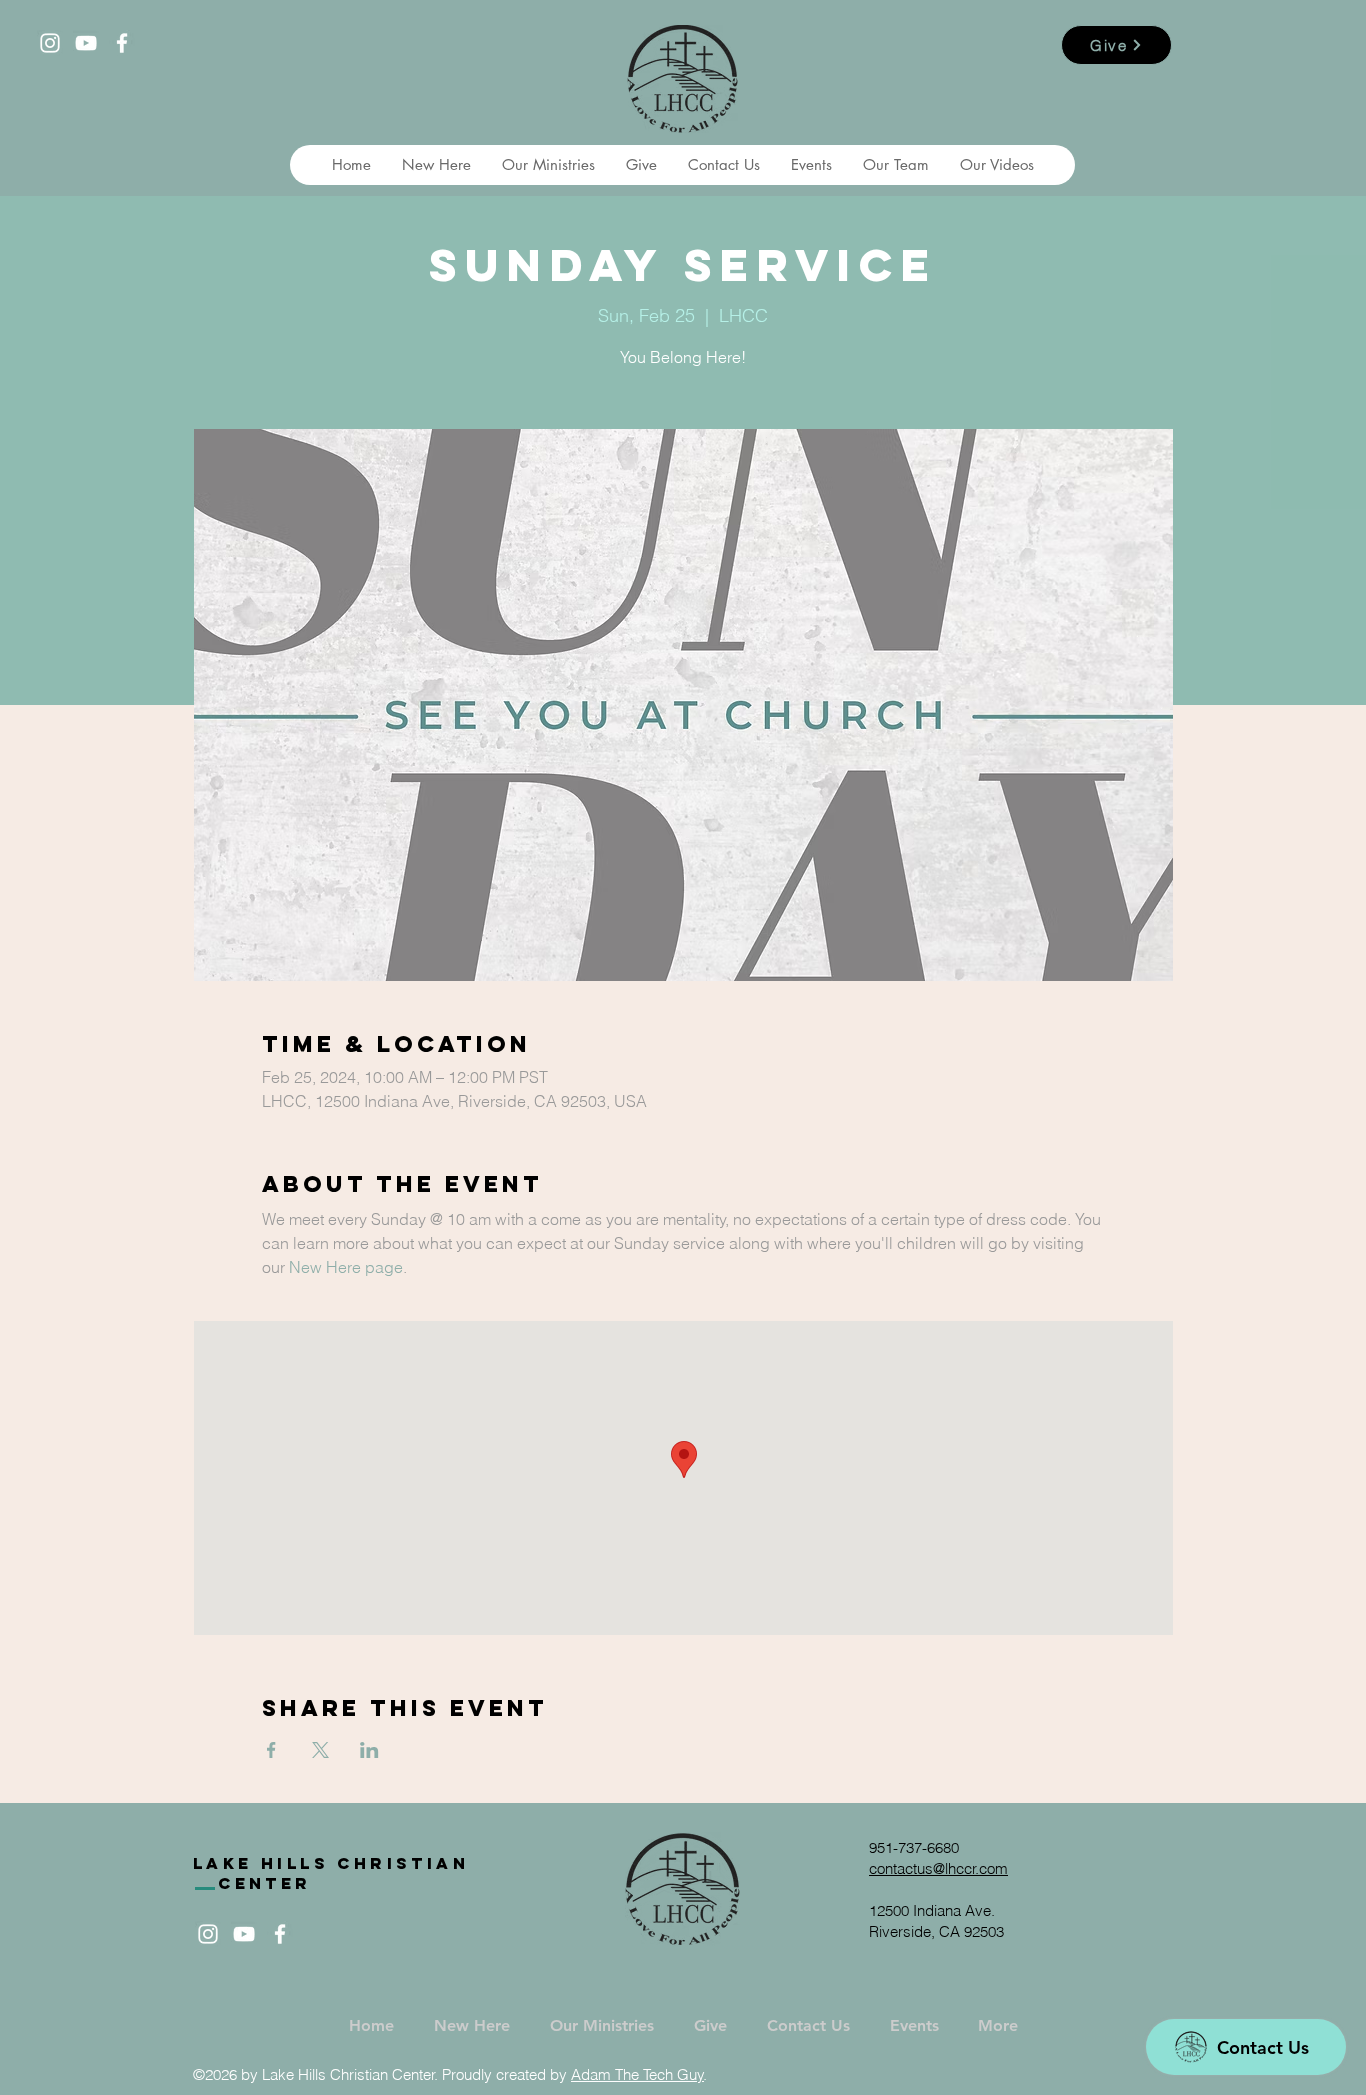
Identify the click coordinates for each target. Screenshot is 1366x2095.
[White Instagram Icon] (50, 43)
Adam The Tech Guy (637, 2074)
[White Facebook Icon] (122, 43)
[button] (436, 165)
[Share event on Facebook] (271, 1750)
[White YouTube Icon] (86, 43)
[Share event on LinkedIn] (369, 1750)
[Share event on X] (320, 1750)
